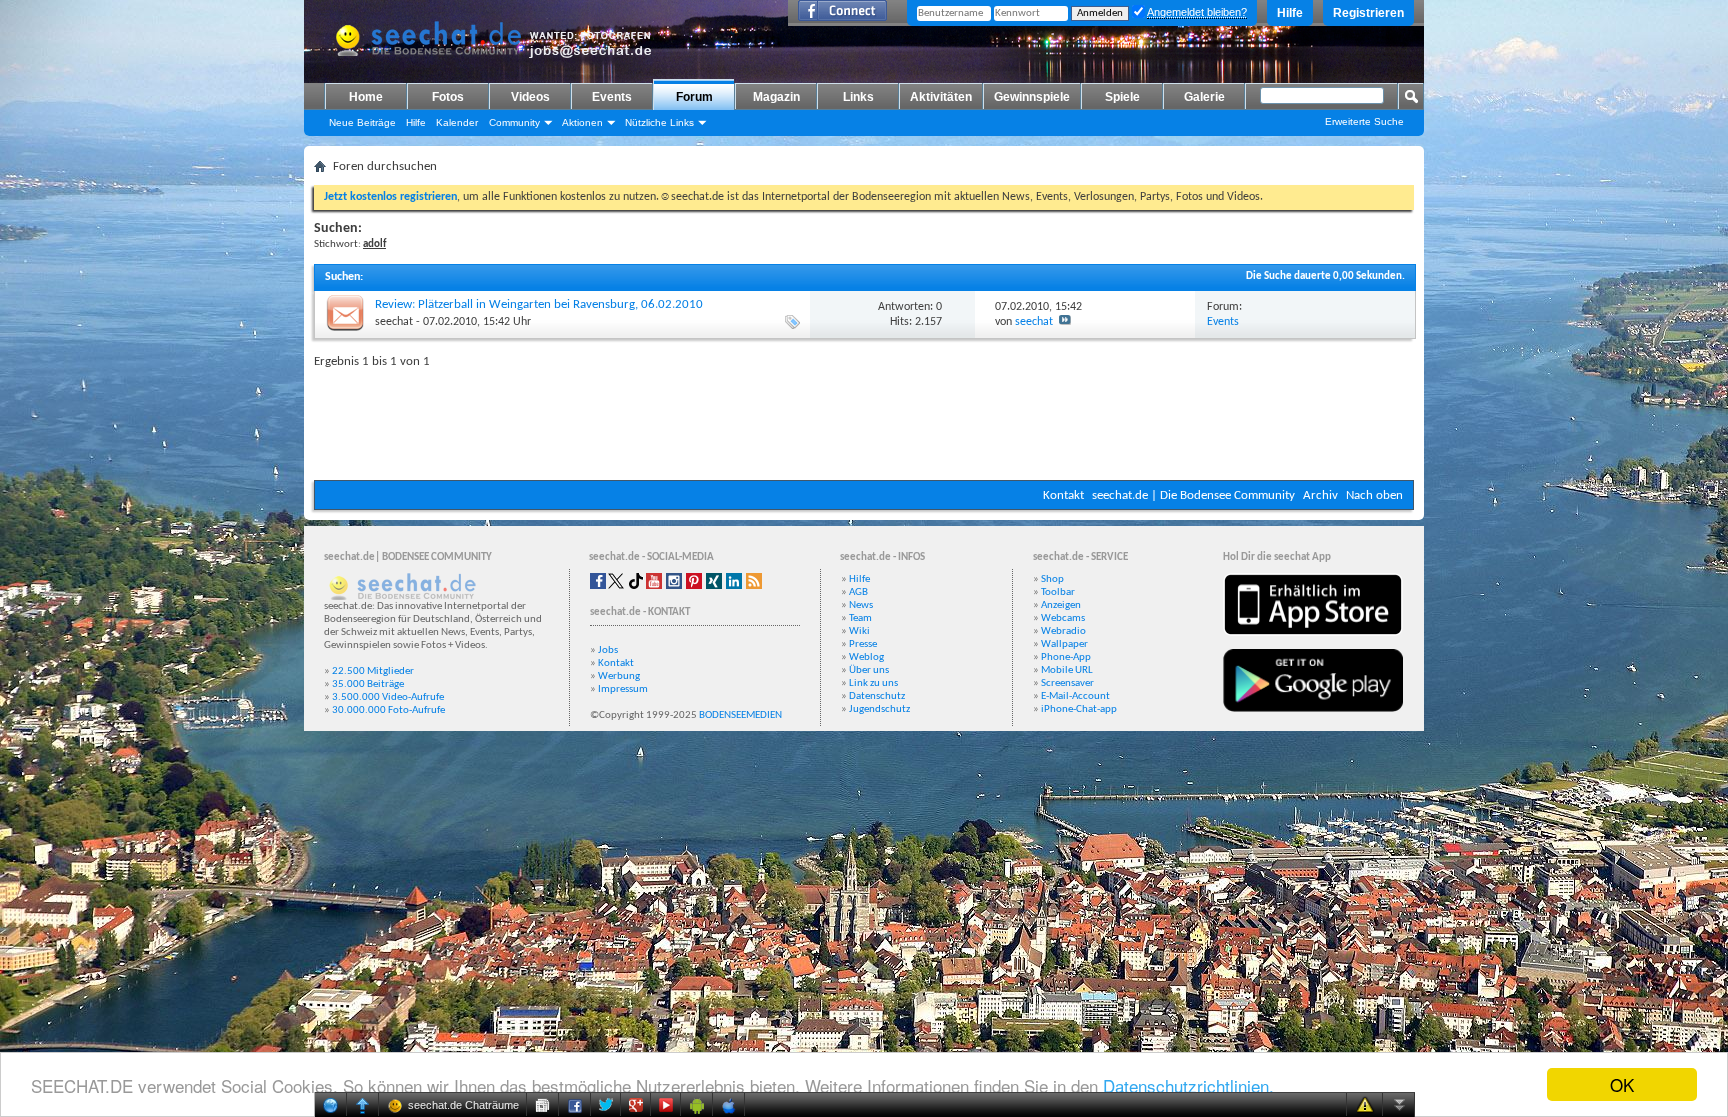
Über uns (869, 670)
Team (860, 618)
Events (612, 97)
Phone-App (1066, 657)
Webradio (1063, 631)
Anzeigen (1061, 605)
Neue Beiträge (362, 122)
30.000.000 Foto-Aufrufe (388, 710)
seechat (394, 322)
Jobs (608, 650)
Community (514, 122)
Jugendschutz (879, 709)
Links (858, 97)
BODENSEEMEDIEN (740, 715)
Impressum (623, 689)
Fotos (448, 97)
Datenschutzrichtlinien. (1188, 1085)
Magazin (776, 97)
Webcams (1063, 618)
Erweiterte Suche (1364, 121)
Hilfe (1290, 13)
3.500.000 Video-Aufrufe (388, 697)
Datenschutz (877, 696)
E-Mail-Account (1075, 696)
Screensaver (1067, 683)
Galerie (1204, 97)
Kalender (457, 122)
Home (366, 97)
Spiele (1122, 97)
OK (1622, 1084)
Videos (530, 97)
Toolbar (1058, 592)
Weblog (866, 657)
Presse (863, 644)
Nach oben (1374, 495)
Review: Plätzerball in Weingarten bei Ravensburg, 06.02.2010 (539, 304)
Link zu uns (873, 683)
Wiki (859, 631)
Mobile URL (1067, 670)
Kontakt (1063, 495)
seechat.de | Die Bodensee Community (1193, 495)
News (861, 605)
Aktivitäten (941, 97)
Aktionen (582, 122)
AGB (858, 592)
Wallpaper (1064, 644)
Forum (694, 97)
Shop (1052, 579)
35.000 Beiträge (368, 684)
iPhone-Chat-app (1079, 709)
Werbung (619, 676)
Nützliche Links (659, 122)
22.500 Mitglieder (373, 671)
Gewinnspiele (1032, 97)
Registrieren (1368, 13)
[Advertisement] (864, 420)
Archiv (1320, 495)
